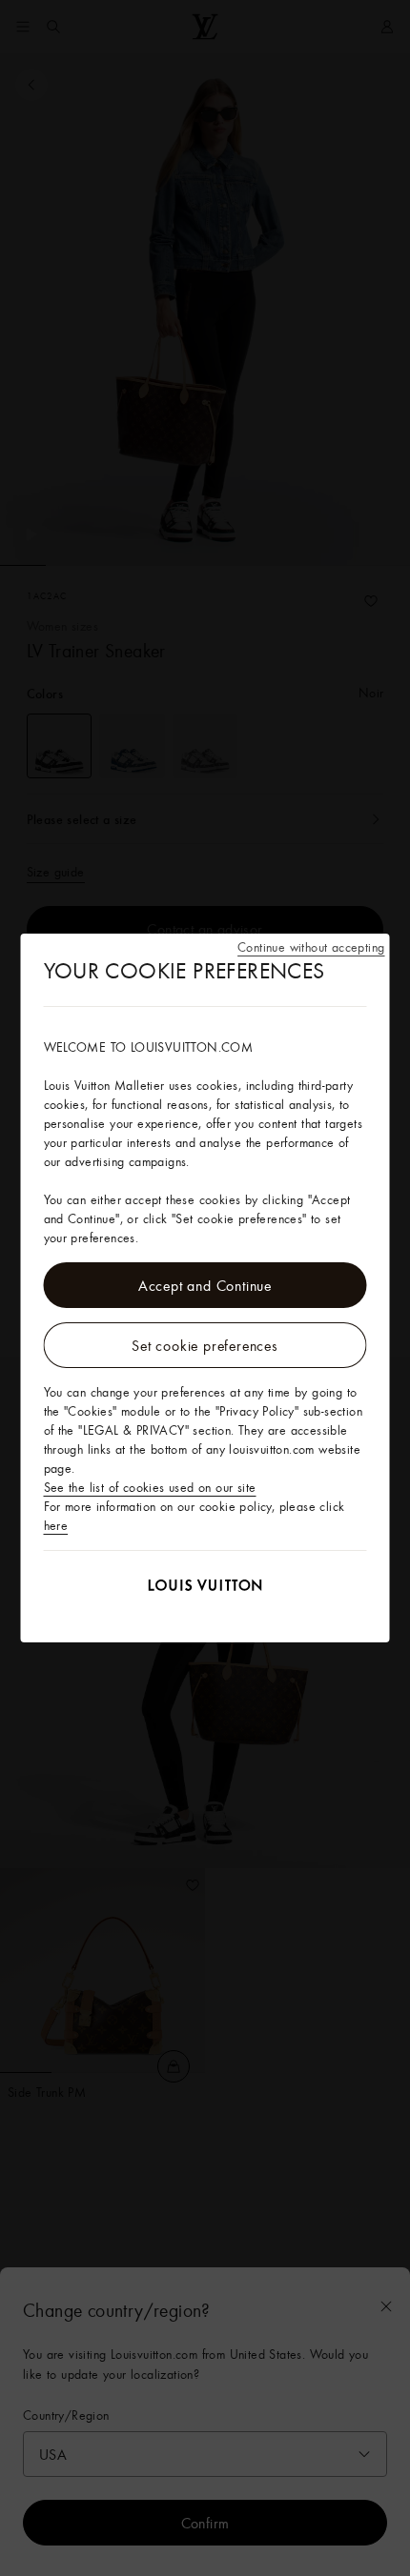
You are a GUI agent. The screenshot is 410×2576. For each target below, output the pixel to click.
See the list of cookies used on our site (150, 1487)
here (56, 1525)
